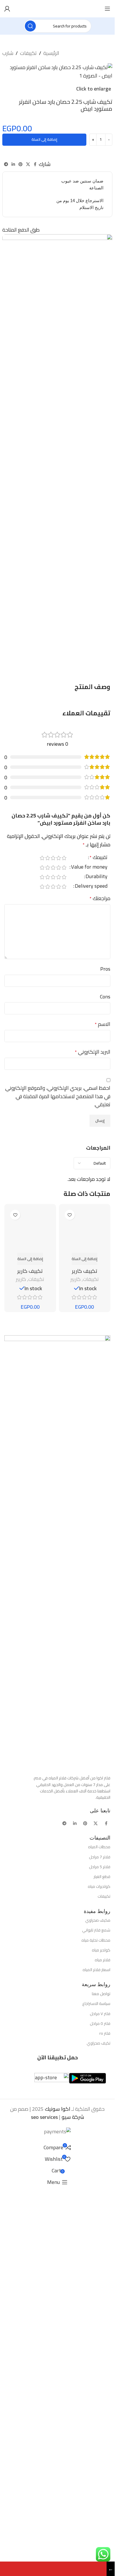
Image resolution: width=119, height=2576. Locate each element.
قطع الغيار (102, 2264)
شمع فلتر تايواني (96, 2318)
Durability (96, 877)
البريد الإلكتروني (93, 1052)
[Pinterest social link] (21, 164)
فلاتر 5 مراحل (100, 2254)
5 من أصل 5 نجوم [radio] (42, 858)
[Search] (30, 26)
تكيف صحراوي (98, 2431)
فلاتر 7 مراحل (100, 2245)
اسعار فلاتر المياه (96, 2358)
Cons (105, 997)
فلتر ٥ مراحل (100, 2411)
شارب (8, 53)
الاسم (103, 1024)
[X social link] (28, 164)
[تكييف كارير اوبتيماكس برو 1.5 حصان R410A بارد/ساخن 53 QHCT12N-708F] (30, 1424)
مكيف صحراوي (98, 2308)
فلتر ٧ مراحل (100, 2401)
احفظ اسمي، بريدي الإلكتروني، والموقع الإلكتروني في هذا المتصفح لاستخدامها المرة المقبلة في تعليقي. (58, 1096)
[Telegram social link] (6, 164)
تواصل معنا (101, 2382)
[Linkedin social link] (13, 164)
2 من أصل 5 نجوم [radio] (58, 858)
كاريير (76, 1667)
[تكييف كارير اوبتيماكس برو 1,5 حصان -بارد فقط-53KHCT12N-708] (85, 1424)
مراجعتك (100, 899)
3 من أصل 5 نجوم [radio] (53, 858)
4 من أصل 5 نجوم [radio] (48, 858)
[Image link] (57, 1939)
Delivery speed (91, 887)
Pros (105, 969)
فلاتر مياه (103, 2348)
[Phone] (53, 2569)
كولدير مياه (101, 2338)
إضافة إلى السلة (44, 139)
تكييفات (28, 53)
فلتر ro (105, 2421)
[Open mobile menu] (107, 9)
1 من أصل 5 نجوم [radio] (64, 858)
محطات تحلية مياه (96, 2328)
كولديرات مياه (99, 2274)
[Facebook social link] (35, 164)
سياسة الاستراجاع (96, 2392)
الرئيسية (51, 53)
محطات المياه (99, 2235)
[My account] (7, 9)
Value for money (89, 868)
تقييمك (98, 858)
